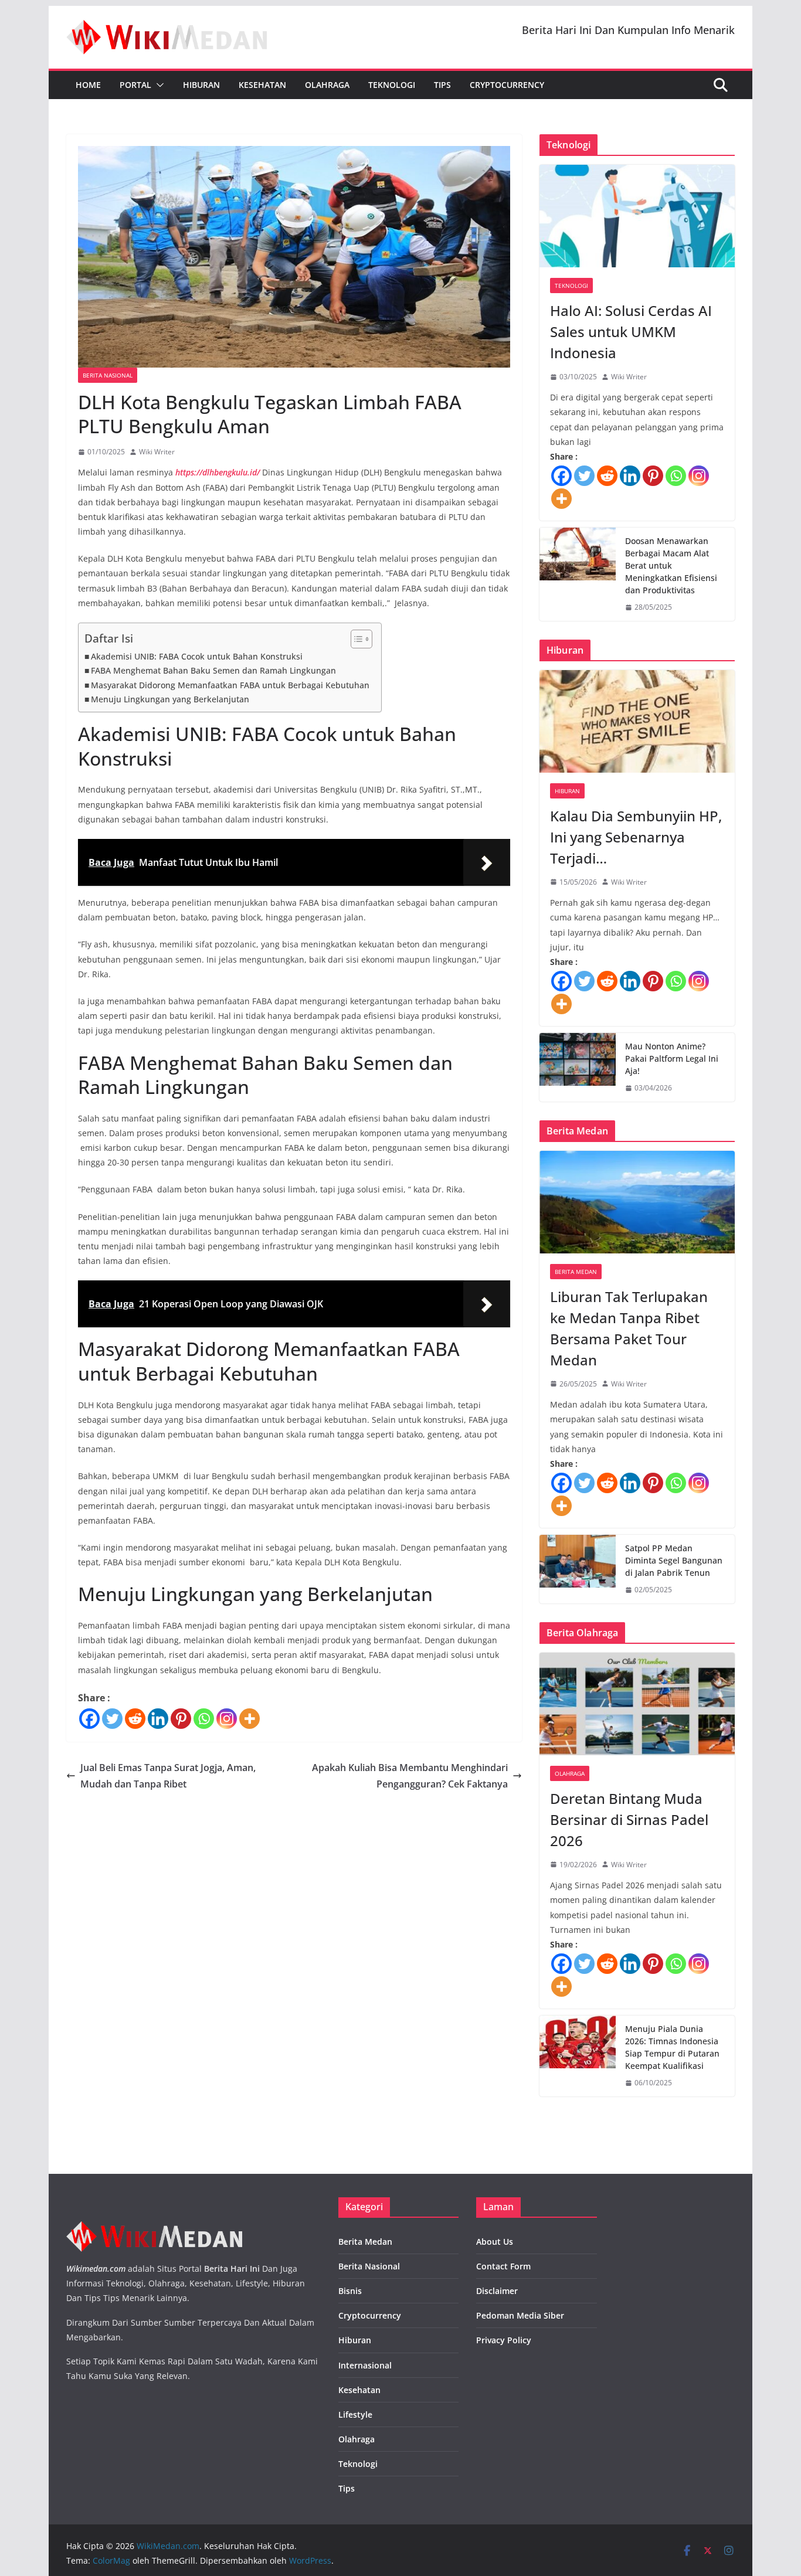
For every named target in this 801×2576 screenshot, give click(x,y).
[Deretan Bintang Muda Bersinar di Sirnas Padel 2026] (637, 1704)
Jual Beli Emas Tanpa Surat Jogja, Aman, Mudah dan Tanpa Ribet (168, 1776)
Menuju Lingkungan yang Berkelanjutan (170, 699)
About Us (495, 2242)
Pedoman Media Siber (520, 2315)
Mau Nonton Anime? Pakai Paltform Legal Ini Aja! (672, 1058)
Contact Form (503, 2266)
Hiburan (201, 85)
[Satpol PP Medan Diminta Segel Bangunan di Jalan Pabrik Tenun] (578, 1569)
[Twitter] (112, 1719)
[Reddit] (135, 1719)
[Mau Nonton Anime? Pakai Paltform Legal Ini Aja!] (578, 1067)
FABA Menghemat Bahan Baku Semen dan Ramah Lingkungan (213, 670)
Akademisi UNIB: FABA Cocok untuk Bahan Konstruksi (197, 656)
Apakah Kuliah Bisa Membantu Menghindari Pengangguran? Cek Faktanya (410, 1776)
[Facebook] (89, 1719)
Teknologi (392, 85)
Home (88, 85)
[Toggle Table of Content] (356, 639)
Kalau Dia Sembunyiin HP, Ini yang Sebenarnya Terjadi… (636, 837)
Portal (135, 85)
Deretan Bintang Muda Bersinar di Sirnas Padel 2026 (629, 1819)
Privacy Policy (504, 2340)
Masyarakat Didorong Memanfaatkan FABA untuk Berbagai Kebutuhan (230, 685)
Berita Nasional (108, 375)
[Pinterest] (181, 1719)
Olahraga (327, 85)
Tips (442, 85)
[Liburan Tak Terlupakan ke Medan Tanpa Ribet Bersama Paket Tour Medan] (637, 1202)
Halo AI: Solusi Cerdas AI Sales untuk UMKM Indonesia (631, 332)
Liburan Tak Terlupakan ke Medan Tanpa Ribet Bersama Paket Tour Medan (629, 1328)
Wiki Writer (157, 452)
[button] (158, 85)
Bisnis (350, 2291)
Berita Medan (576, 1272)
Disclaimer (497, 2291)
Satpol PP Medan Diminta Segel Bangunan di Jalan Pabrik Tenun (674, 1560)
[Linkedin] (158, 1719)
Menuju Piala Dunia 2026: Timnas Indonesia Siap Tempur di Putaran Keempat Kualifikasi (672, 2047)
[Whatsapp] (204, 1719)
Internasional (365, 2365)
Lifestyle (355, 2414)
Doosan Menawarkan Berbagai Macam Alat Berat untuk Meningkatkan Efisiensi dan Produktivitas (671, 565)
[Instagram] (227, 1719)
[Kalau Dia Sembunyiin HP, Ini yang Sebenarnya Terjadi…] (637, 721)
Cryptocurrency (507, 85)
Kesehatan (262, 85)
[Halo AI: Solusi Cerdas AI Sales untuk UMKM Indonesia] (637, 216)
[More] (250, 1719)
